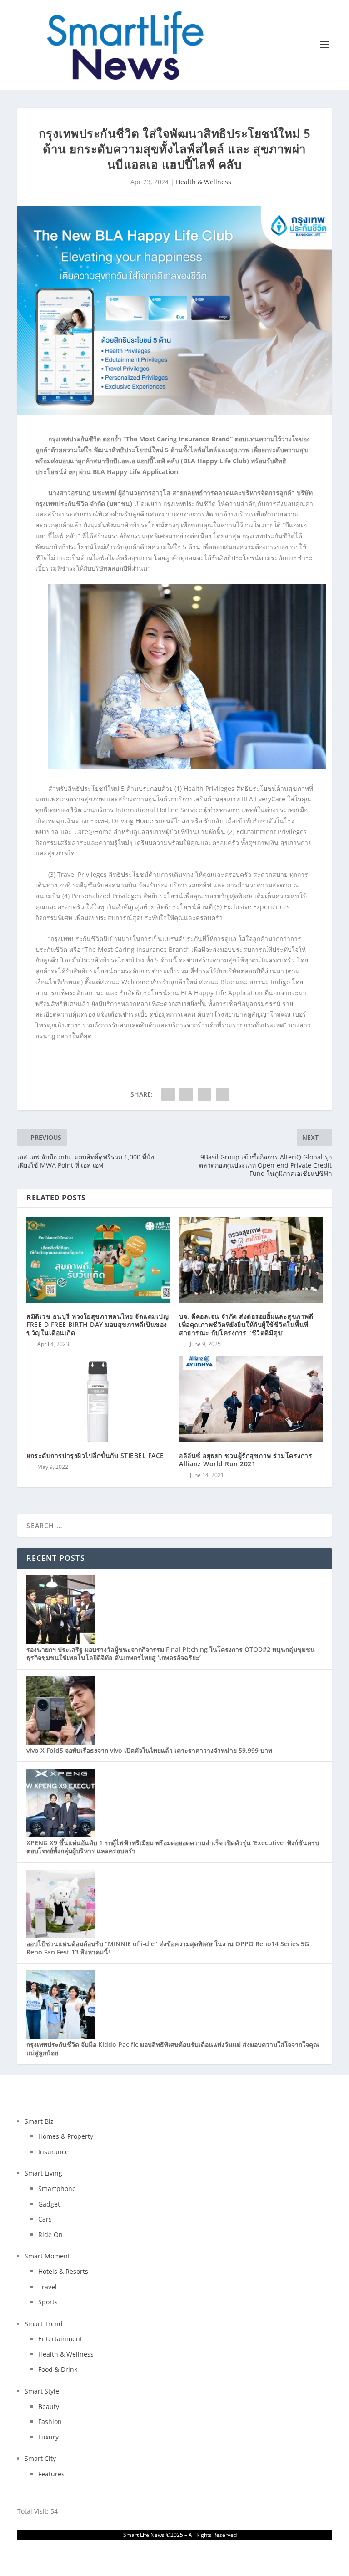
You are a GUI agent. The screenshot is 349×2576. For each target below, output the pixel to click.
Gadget (49, 2204)
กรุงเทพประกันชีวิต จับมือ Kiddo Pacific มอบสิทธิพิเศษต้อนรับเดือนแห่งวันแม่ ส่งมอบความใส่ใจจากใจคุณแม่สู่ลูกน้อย (173, 2048)
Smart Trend (44, 2324)
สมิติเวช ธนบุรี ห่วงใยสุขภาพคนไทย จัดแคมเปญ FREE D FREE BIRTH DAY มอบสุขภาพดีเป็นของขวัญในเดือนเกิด (97, 1324)
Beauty (49, 2406)
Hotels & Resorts (63, 2271)
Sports (48, 2302)
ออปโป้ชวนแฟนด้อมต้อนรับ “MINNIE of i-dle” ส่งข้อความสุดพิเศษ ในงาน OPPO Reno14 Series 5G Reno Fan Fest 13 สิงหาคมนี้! (168, 1948)
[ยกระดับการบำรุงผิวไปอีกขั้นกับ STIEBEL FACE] (98, 1399)
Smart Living (43, 2173)
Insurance (53, 2152)
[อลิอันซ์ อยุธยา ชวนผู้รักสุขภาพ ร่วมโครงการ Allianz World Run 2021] (251, 1399)
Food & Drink (58, 2369)
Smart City (40, 2458)
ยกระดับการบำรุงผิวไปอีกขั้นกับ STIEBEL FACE (95, 1455)
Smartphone (57, 2189)
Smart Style (42, 2391)
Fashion (50, 2422)
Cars (45, 2219)
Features (51, 2474)
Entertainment (60, 2339)
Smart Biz (39, 2121)
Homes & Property (66, 2136)
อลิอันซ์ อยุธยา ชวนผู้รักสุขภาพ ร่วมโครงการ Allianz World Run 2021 (246, 1460)
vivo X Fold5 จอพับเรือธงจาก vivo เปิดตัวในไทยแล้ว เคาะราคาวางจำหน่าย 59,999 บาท (149, 1750)
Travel (47, 2287)
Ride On (50, 2234)
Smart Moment (47, 2256)
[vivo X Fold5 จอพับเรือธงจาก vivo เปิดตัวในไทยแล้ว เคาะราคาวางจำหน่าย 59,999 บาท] (60, 1742)
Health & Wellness (204, 182)
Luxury (48, 2437)
